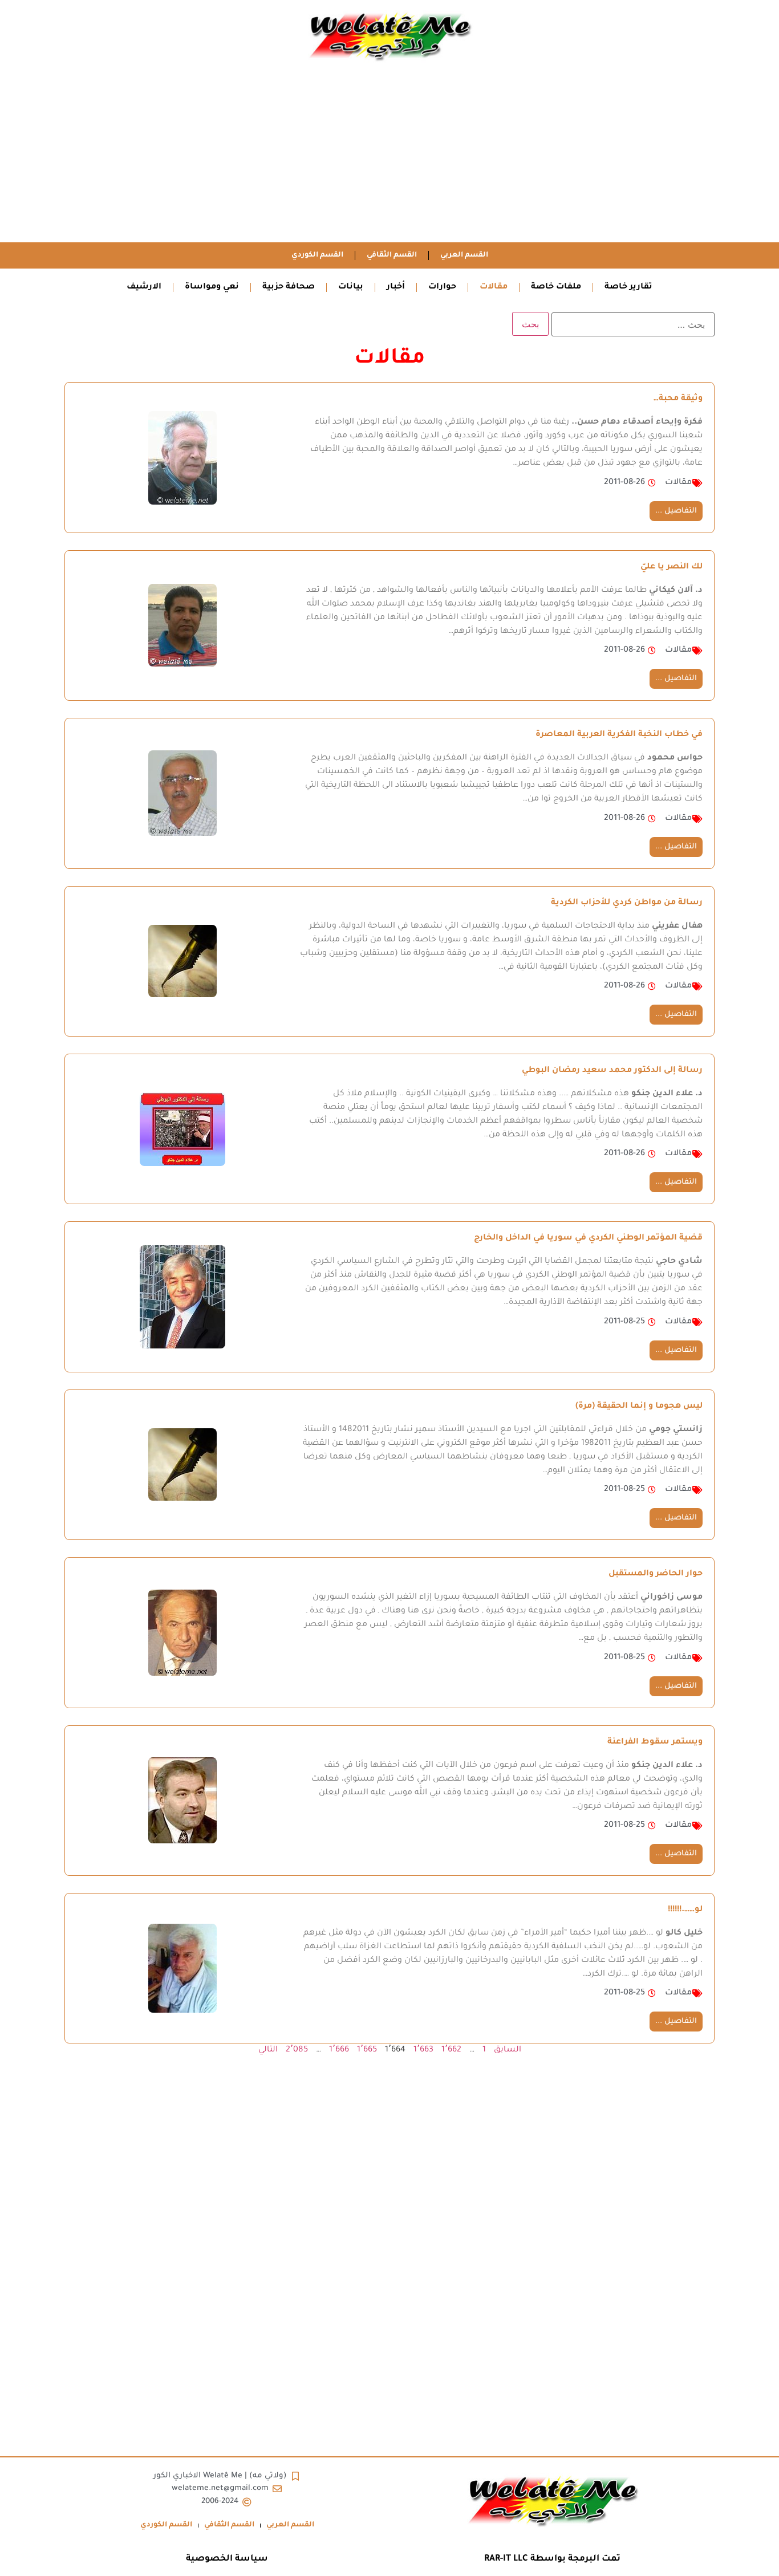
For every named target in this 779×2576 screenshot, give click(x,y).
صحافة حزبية (289, 287)
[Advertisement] (389, 157)
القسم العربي (464, 255)
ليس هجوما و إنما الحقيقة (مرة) (639, 1407)
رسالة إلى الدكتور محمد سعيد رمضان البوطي (612, 1071)
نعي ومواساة (212, 287)
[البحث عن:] (633, 324)
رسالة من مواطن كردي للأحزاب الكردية (627, 903)
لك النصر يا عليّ (672, 567)
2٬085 (297, 2050)
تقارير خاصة (628, 287)
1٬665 (367, 2050)
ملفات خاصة (556, 287)
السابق (508, 2050)
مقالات (494, 287)
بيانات (351, 287)
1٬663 (423, 2050)
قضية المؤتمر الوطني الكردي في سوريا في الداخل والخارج (588, 1238)
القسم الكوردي (317, 255)
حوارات (442, 287)
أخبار (396, 287)
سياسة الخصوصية (227, 2559)
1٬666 (339, 2050)
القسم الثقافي (392, 255)
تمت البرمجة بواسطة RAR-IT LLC (552, 2559)
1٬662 (451, 2050)
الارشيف (144, 287)
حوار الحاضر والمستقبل (656, 1574)
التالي (268, 2050)
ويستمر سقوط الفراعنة (655, 1742)
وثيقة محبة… (678, 399)
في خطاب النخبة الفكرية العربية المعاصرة (619, 735)
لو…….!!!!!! (685, 1910)
